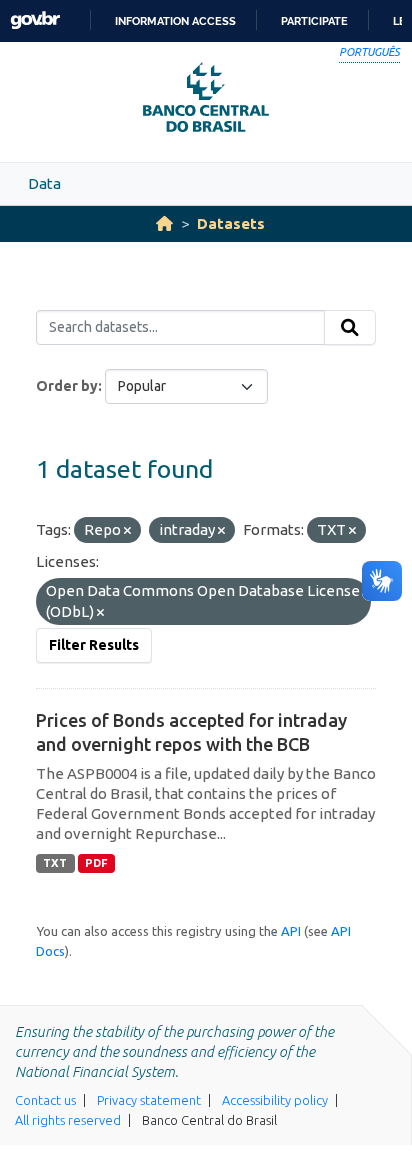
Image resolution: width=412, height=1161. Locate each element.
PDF (96, 863)
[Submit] (350, 328)
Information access (175, 21)
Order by (67, 386)
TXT (55, 863)
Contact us (45, 1100)
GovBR (35, 20)
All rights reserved (68, 1120)
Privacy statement (149, 1100)
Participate (314, 21)
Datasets (231, 223)
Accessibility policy (275, 1100)
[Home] (164, 223)
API (291, 931)
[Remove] (127, 531)
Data (44, 183)
